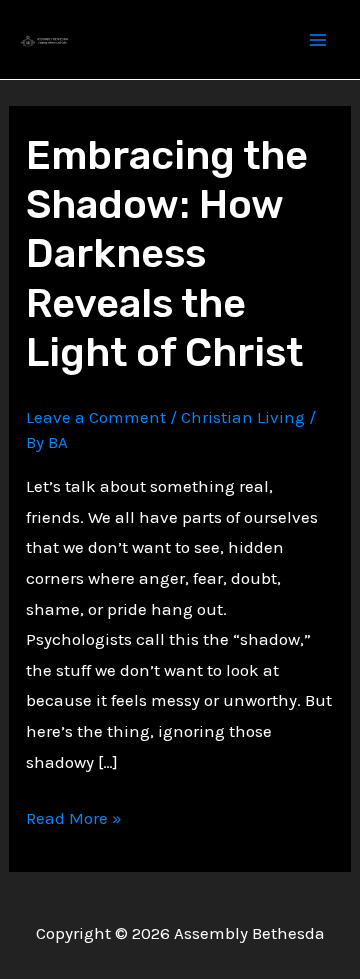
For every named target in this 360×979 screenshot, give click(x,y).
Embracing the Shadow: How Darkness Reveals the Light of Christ (167, 254)
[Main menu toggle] (318, 40)
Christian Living (243, 417)
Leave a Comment (96, 417)
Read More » (74, 820)
